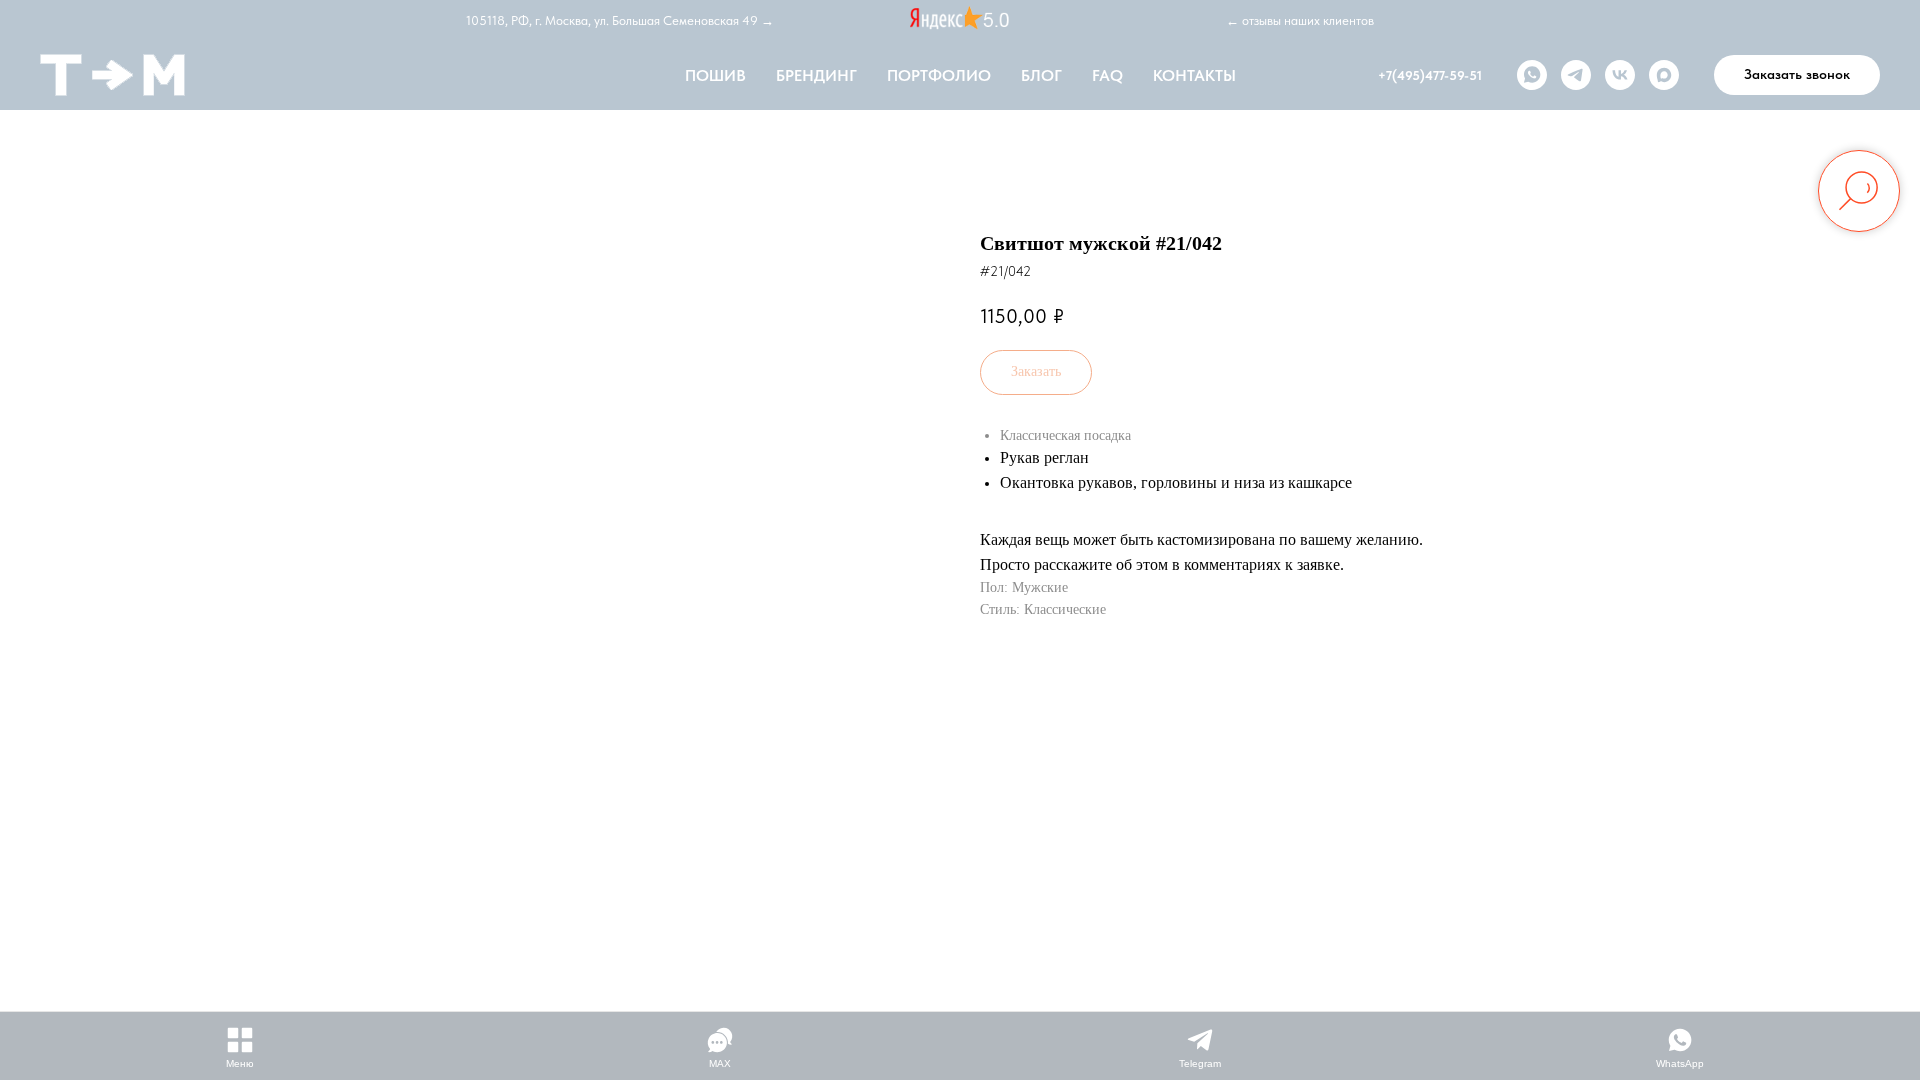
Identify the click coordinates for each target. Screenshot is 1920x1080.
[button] (1797, 75)
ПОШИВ (715, 75)
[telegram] (1576, 75)
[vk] (1620, 75)
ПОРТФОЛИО (939, 75)
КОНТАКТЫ (1194, 75)
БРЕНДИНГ (816, 75)
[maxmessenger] (1664, 75)
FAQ (1107, 75)
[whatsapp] (1532, 75)
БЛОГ (1041, 75)
